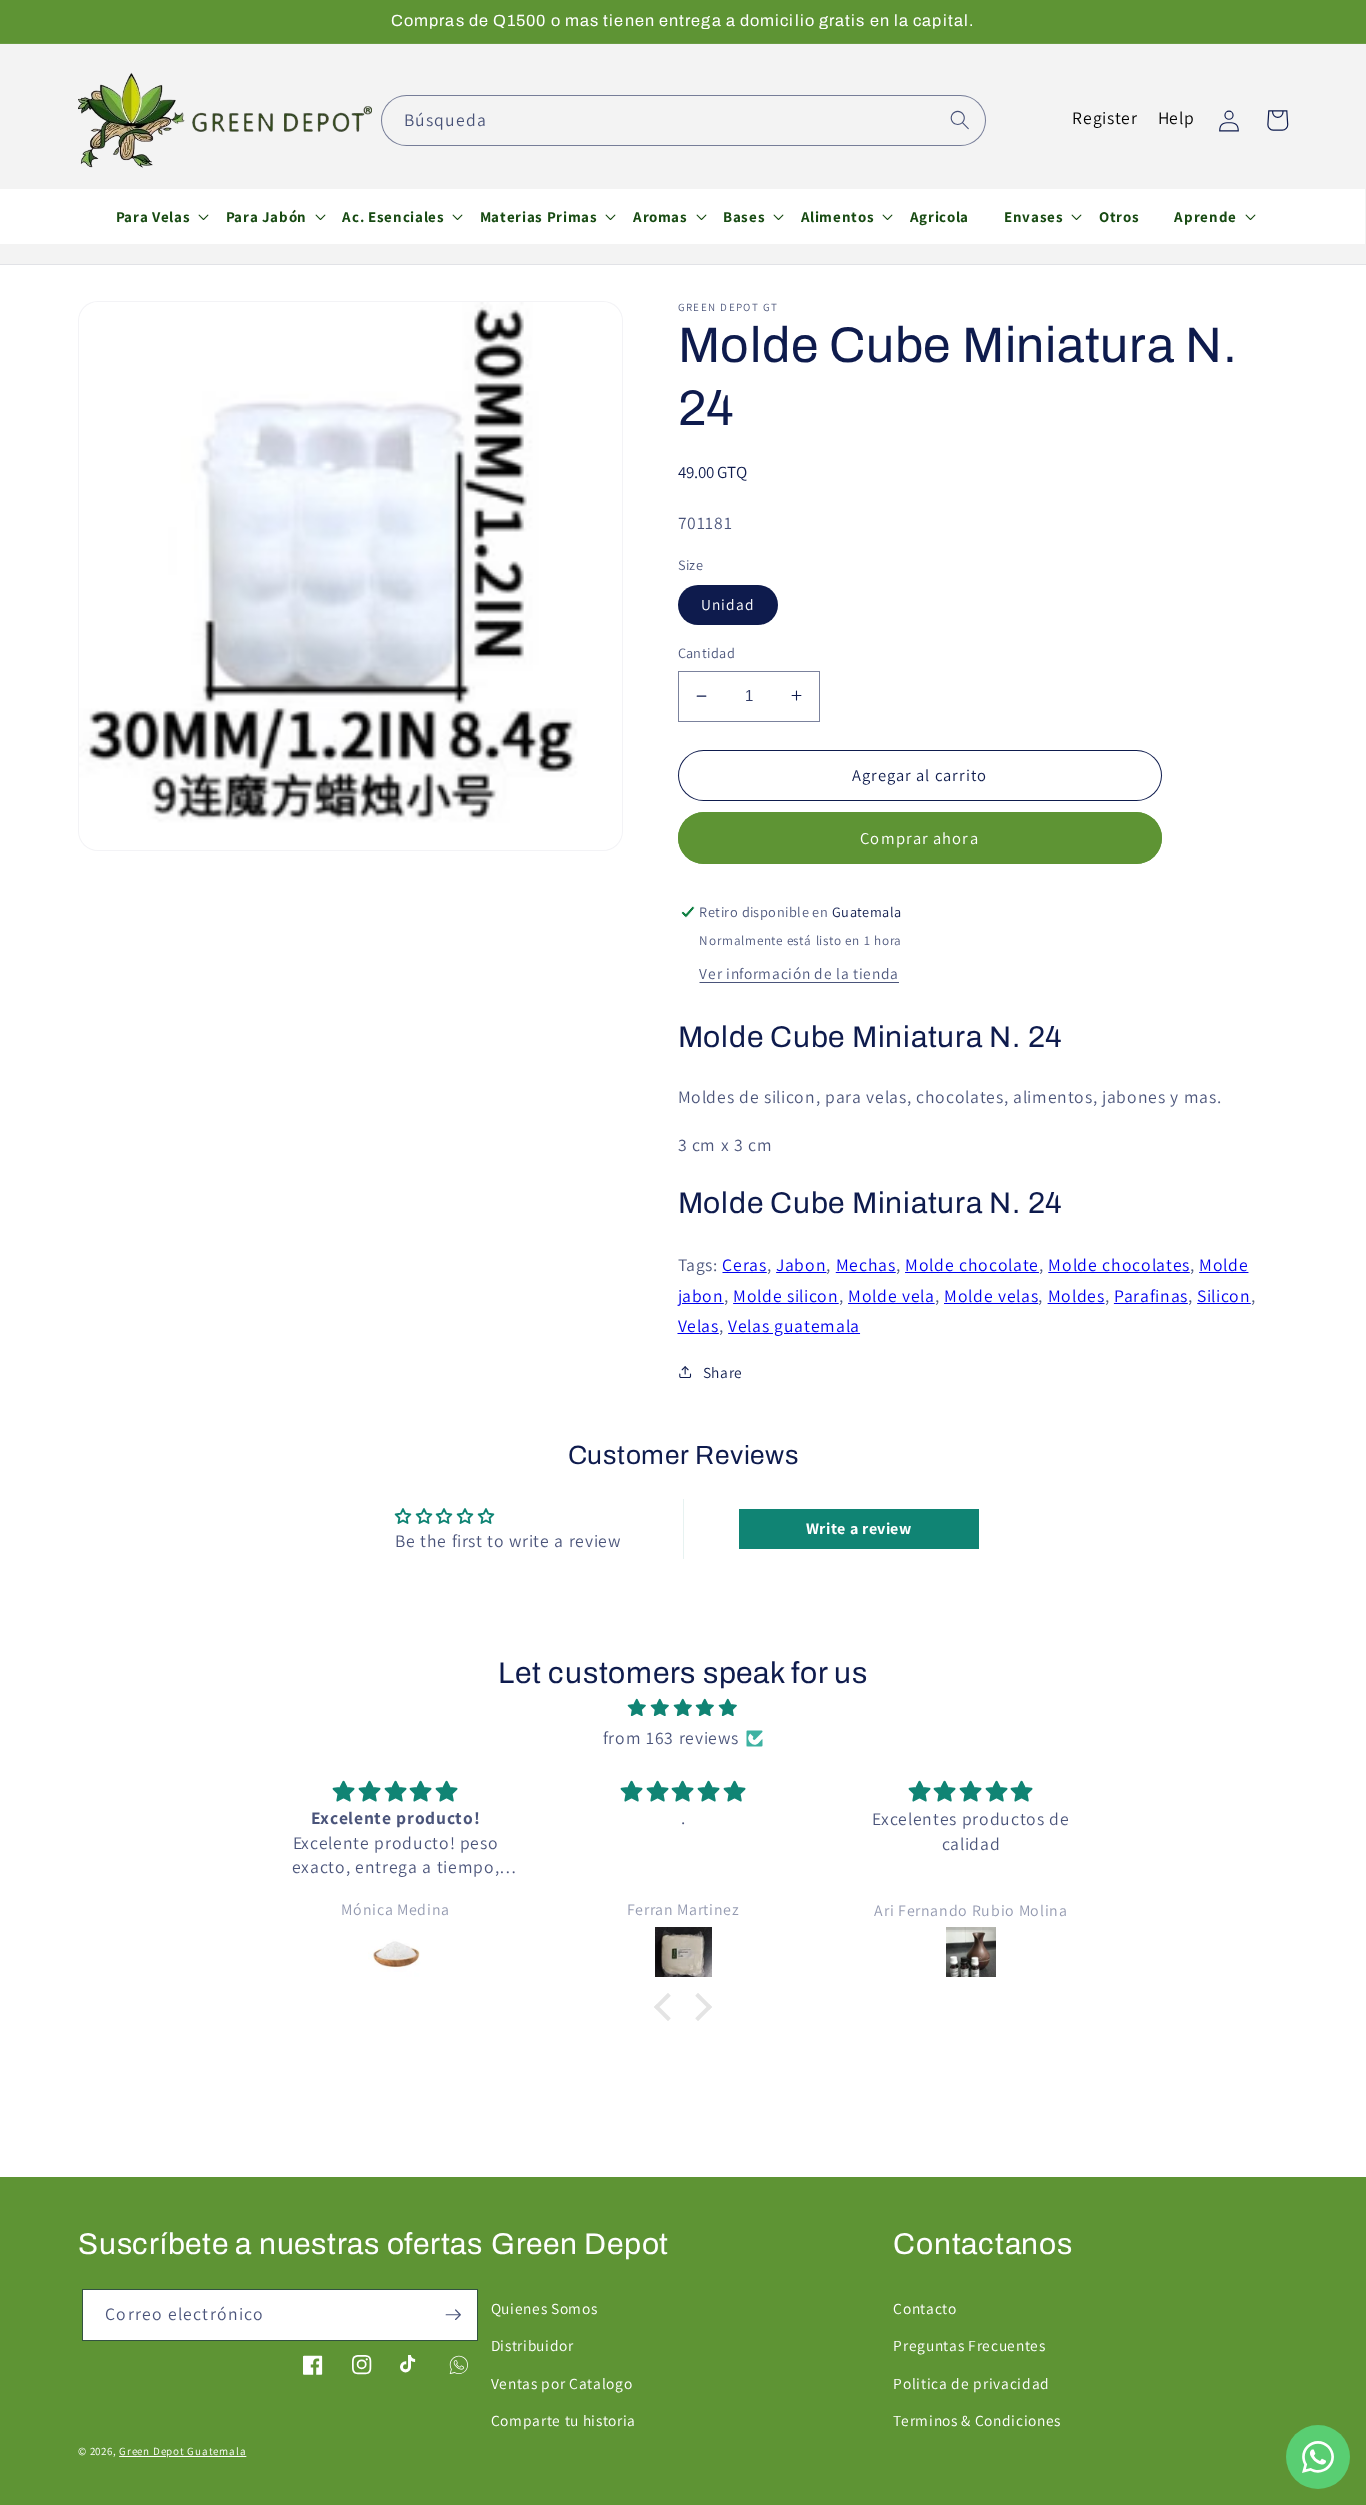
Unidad (728, 604)
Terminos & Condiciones (977, 2420)
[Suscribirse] (453, 2315)
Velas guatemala (794, 1325)
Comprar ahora (919, 837)
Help (1176, 117)
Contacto (924, 2308)
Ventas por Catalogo (562, 2383)
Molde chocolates (1119, 1264)
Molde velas (991, 1294)
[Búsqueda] (960, 120)
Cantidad (707, 652)
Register (1104, 117)
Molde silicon (786, 1294)
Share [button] (723, 1372)
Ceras (744, 1264)
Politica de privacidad (971, 2383)
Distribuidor (532, 2345)
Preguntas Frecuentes (969, 2345)
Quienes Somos (544, 2308)
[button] (153, 216)
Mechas (866, 1264)
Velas (698, 1325)
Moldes (1076, 1294)
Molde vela (891, 1294)
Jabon (801, 1264)
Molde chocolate (972, 1264)
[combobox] (683, 121)
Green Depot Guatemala (182, 2451)
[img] (683, 1708)
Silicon (1224, 1294)
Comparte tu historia (563, 2420)
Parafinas (1151, 1294)
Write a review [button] (859, 1528)
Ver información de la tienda (798, 972)
